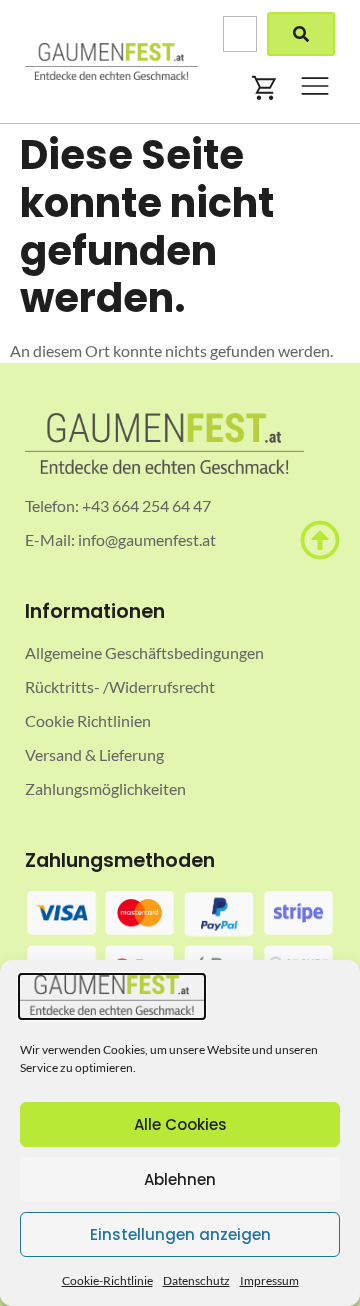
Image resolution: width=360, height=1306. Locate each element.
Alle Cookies (180, 1124)
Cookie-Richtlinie (107, 1280)
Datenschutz (196, 1280)
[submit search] (301, 34)
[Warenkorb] (265, 88)
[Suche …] (240, 34)
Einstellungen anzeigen (180, 1234)
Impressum (269, 1280)
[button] (315, 88)
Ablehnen (180, 1179)
